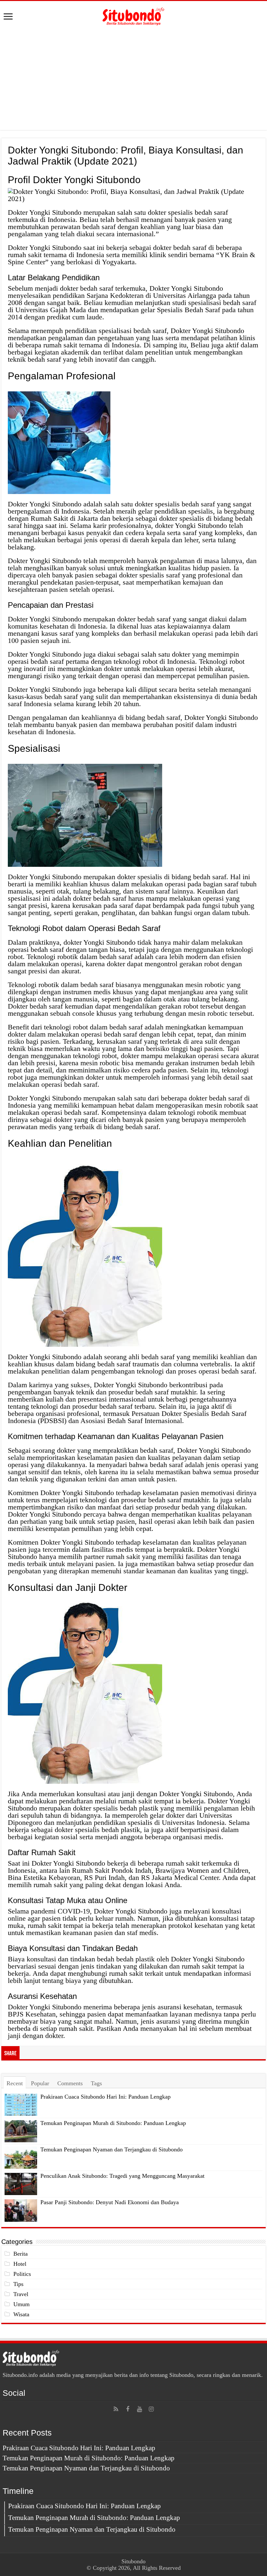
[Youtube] (139, 2409)
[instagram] (151, 2409)
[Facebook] (128, 2409)
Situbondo (133, 2561)
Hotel (20, 2264)
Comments (70, 2083)
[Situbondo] (133, 15)
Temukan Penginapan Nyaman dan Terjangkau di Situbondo (112, 2149)
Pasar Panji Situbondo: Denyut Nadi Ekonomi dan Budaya (110, 2202)
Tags (96, 2083)
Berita (21, 2254)
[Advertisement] (133, 78)
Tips (18, 2284)
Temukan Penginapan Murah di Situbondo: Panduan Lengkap (113, 2123)
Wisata (21, 2314)
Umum (21, 2304)
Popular (40, 2083)
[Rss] (116, 2409)
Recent (15, 2083)
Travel (21, 2294)
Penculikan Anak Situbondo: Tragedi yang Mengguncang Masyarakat (122, 2176)
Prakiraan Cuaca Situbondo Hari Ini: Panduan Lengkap (105, 2097)
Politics (22, 2274)
